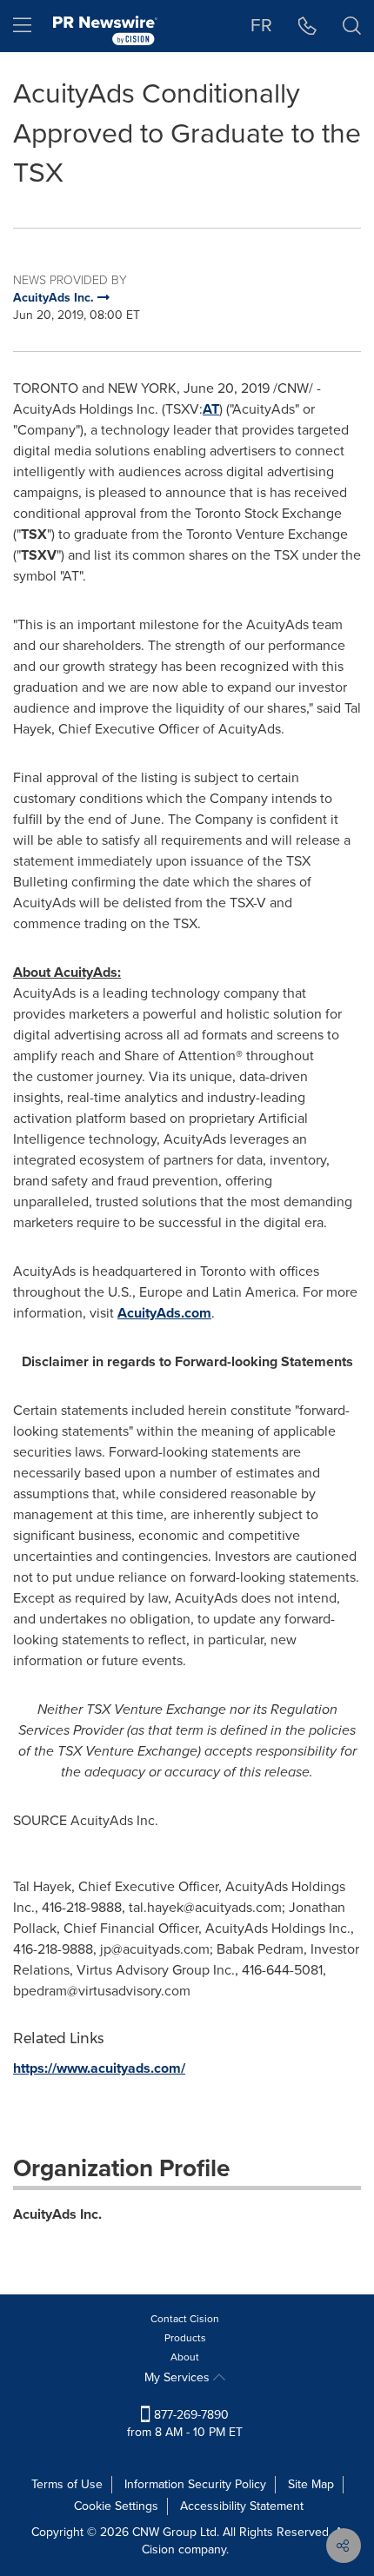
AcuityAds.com (164, 1313)
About (185, 2357)
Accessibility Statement (242, 2506)
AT (211, 409)
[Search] (352, 26)
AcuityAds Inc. (57, 2214)
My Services (179, 2377)
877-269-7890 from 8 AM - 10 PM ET (185, 2423)
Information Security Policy (195, 2484)
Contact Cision (185, 2319)
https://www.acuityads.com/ (99, 2068)
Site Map (311, 2484)
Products (185, 2338)
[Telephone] (307, 26)
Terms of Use (67, 2484)
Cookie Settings (116, 2506)
